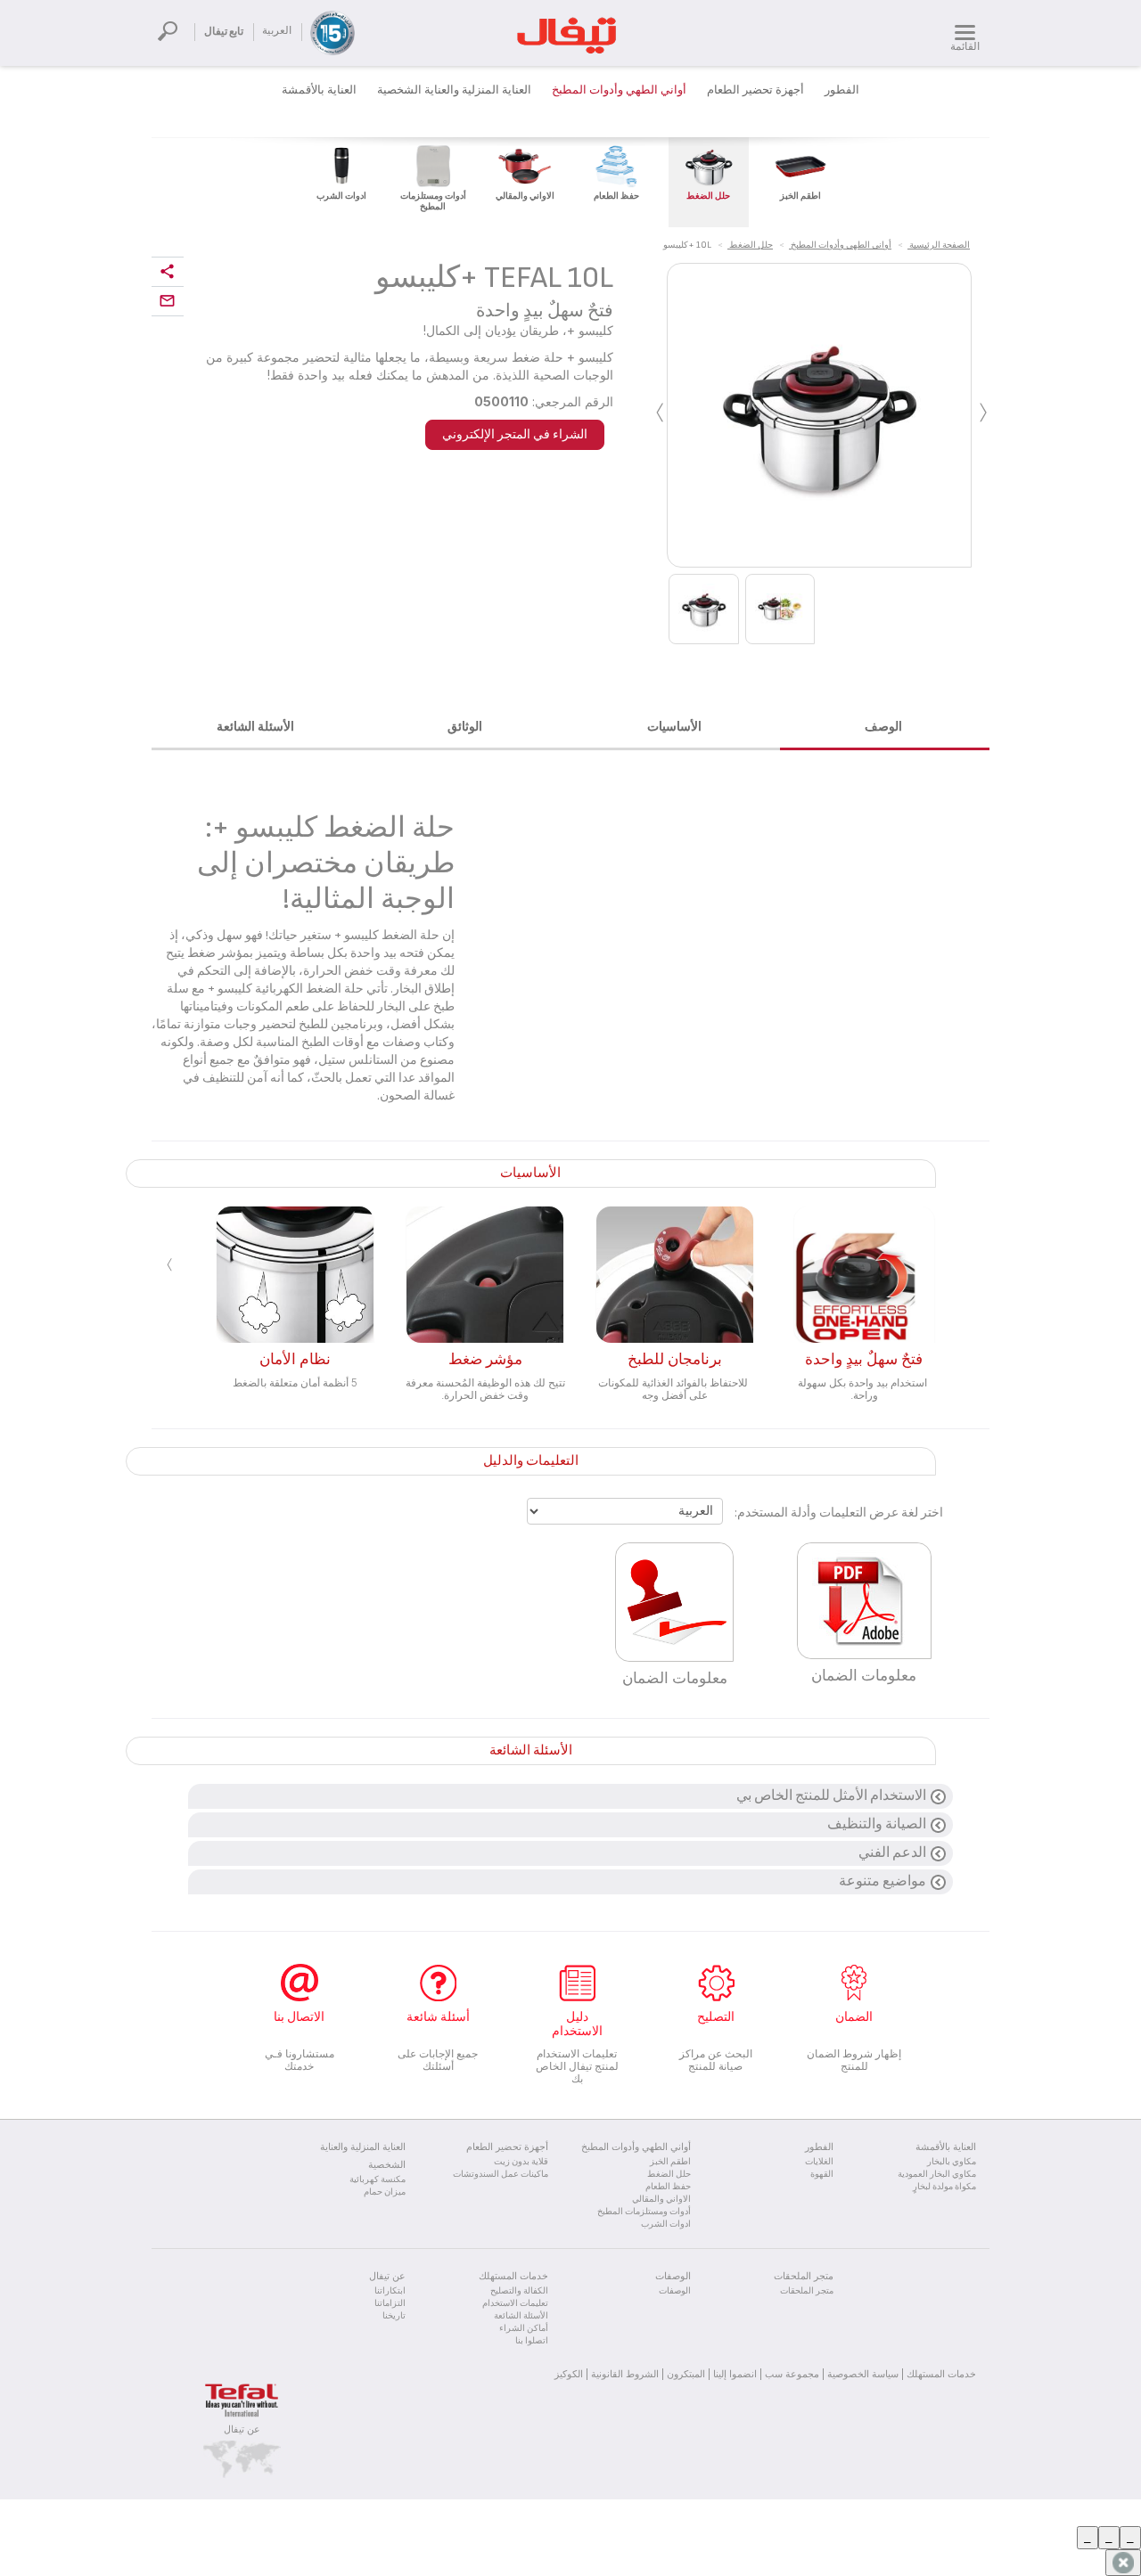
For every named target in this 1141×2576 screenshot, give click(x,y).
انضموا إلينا (735, 2374)
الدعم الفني (892, 1853)
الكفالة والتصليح (519, 2291)
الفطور (842, 90)
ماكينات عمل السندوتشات (501, 2174)
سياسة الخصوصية (863, 2374)
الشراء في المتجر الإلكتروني (515, 434)
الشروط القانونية (625, 2374)
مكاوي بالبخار (952, 2162)
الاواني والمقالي (661, 2199)
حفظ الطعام (668, 2187)
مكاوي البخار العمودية (937, 2174)
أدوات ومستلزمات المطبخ (644, 2212)
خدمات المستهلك (941, 2374)
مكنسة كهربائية (378, 2179)
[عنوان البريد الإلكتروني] (168, 302)
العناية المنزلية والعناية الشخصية (454, 90)
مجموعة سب (792, 2374)
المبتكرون (686, 2374)
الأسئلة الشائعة (521, 2316)
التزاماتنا (390, 2303)
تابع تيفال (224, 32)
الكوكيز (569, 2374)
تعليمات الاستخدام (515, 2303)
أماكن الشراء (524, 2328)
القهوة (822, 2174)
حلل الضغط (669, 2174)
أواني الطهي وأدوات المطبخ (619, 90)
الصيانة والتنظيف (877, 1824)
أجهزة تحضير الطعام (755, 90)
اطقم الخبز (670, 2162)
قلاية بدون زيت (521, 2162)
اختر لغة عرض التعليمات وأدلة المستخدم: (839, 1513)
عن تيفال (242, 2429)
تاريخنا (394, 2316)
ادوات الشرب (666, 2224)
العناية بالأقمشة (319, 90)
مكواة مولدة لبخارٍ (944, 2187)
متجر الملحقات (807, 2291)
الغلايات (819, 2162)
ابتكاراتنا (390, 2291)
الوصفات (675, 2291)
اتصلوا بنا (532, 2341)
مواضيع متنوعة (882, 1881)
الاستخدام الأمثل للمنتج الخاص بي (831, 1796)
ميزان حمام (385, 2192)
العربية (277, 31)
